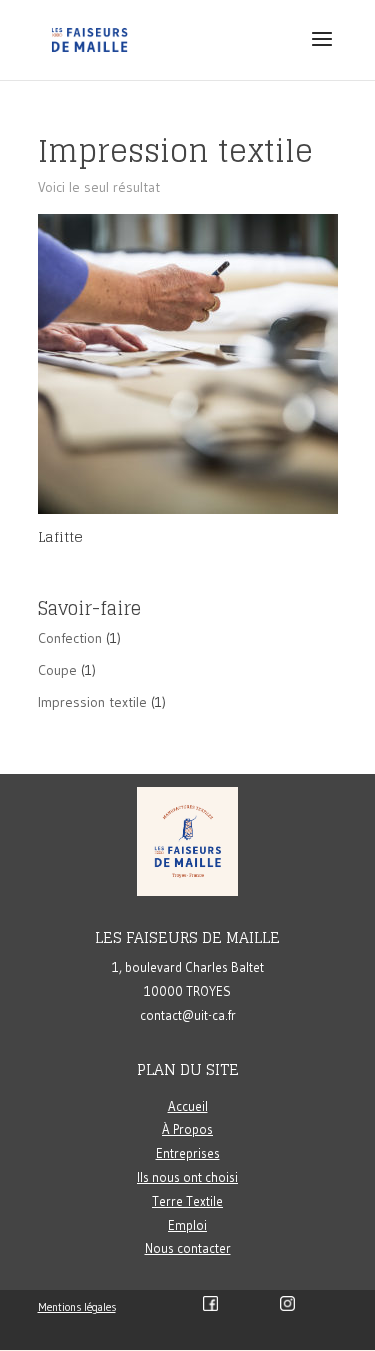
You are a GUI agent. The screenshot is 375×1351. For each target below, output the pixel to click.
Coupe (57, 670)
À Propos (187, 1129)
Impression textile (92, 702)
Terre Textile (187, 1201)
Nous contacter (188, 1248)
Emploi (187, 1225)
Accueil (188, 1106)
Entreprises (188, 1153)
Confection (70, 638)
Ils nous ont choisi (187, 1177)
